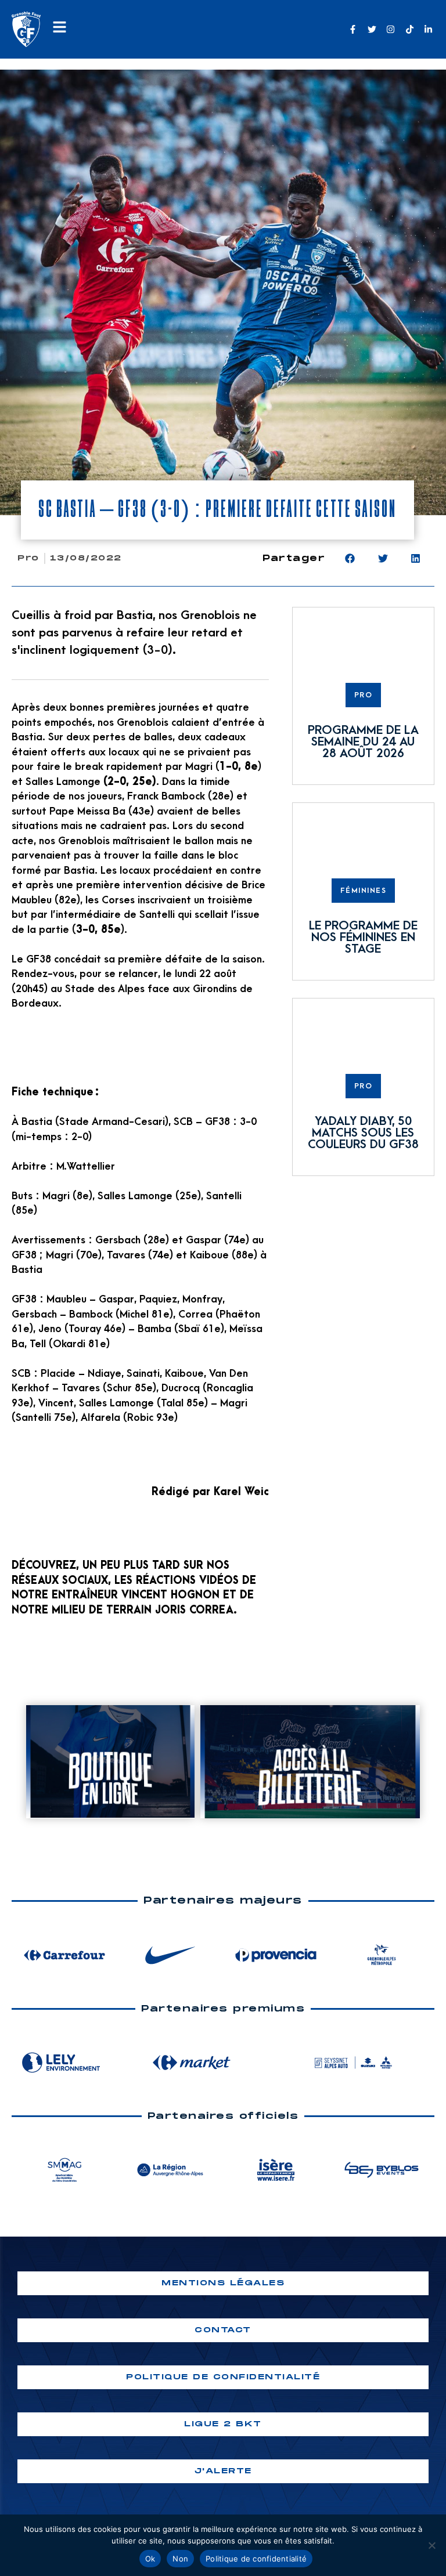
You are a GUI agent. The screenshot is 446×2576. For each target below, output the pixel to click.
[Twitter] (372, 29)
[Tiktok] (410, 29)
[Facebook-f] (353, 29)
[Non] (431, 2545)
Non (180, 2559)
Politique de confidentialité (256, 2559)
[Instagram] (391, 29)
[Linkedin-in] (428, 29)
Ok (150, 2559)
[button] (350, 558)
